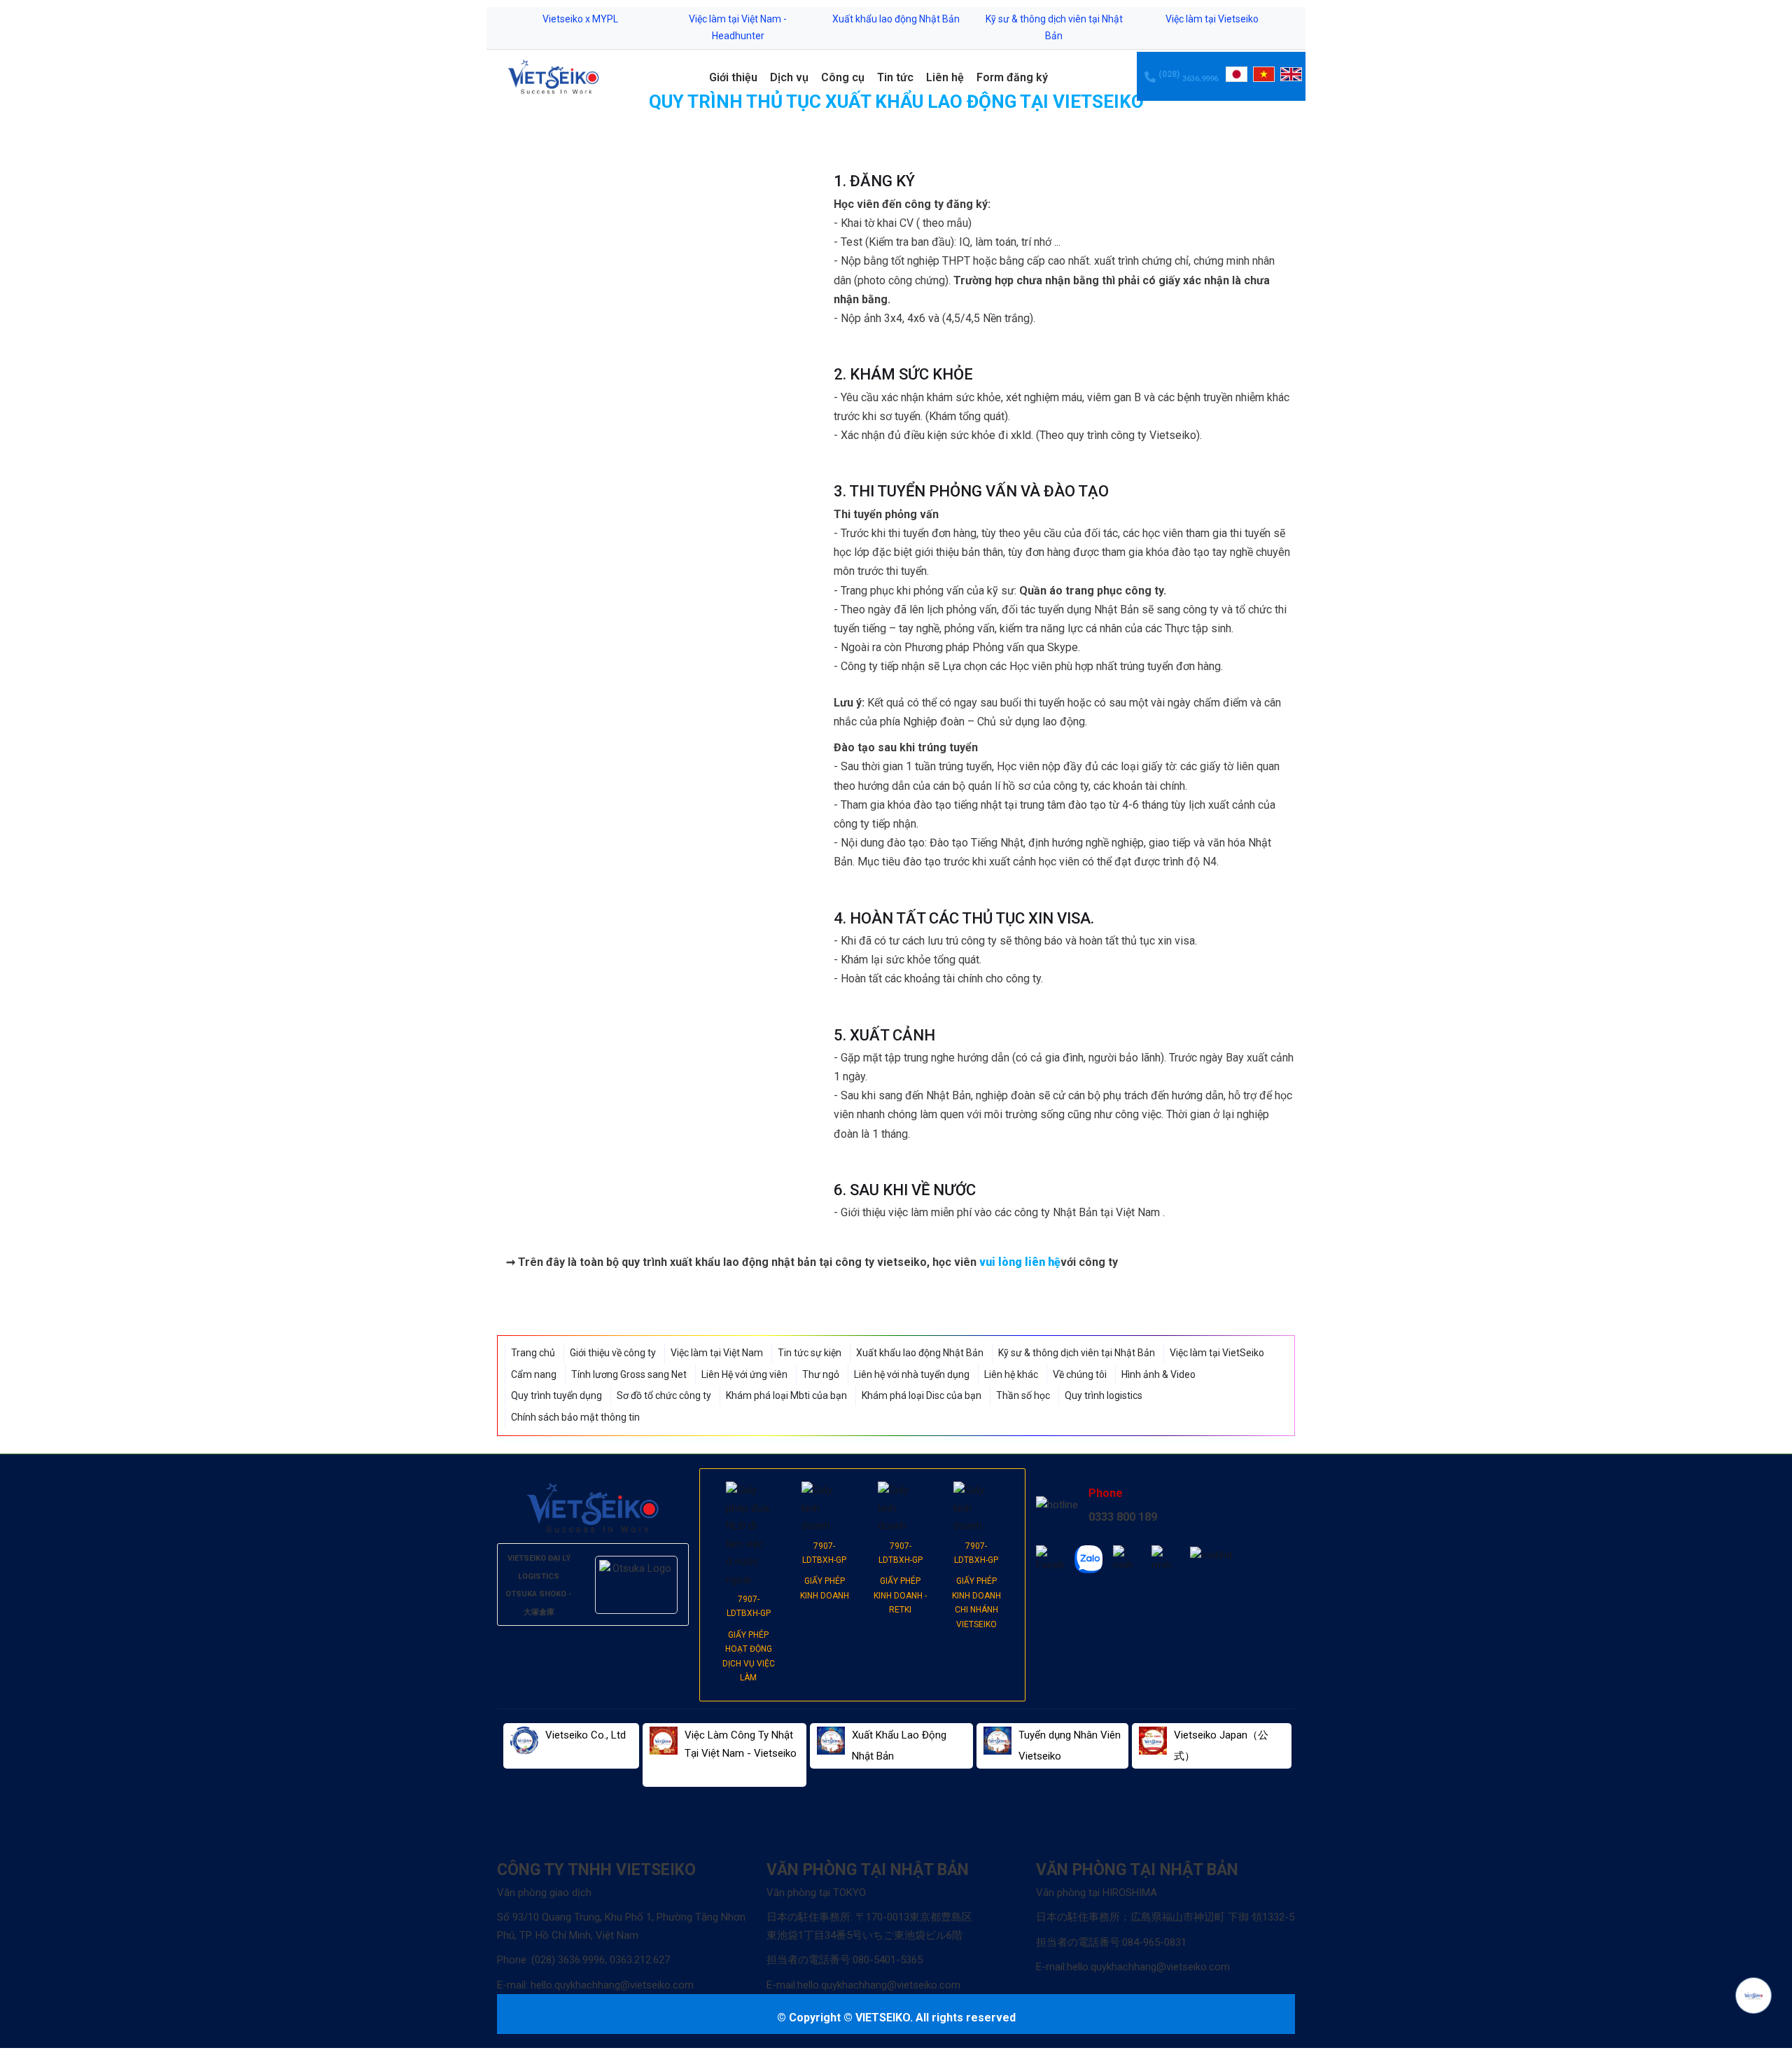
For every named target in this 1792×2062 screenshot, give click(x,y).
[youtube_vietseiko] (1165, 1560)
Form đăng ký (1012, 77)
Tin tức (895, 77)
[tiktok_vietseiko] (1127, 1560)
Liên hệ (945, 77)
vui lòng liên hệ (1020, 1262)
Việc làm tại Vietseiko (1212, 19)
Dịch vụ (789, 77)
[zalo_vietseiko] (1088, 1559)
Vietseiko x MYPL (580, 19)
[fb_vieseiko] (1050, 1560)
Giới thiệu (733, 77)
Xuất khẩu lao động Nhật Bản (896, 19)
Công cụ (843, 77)
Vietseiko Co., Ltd (586, 1735)
